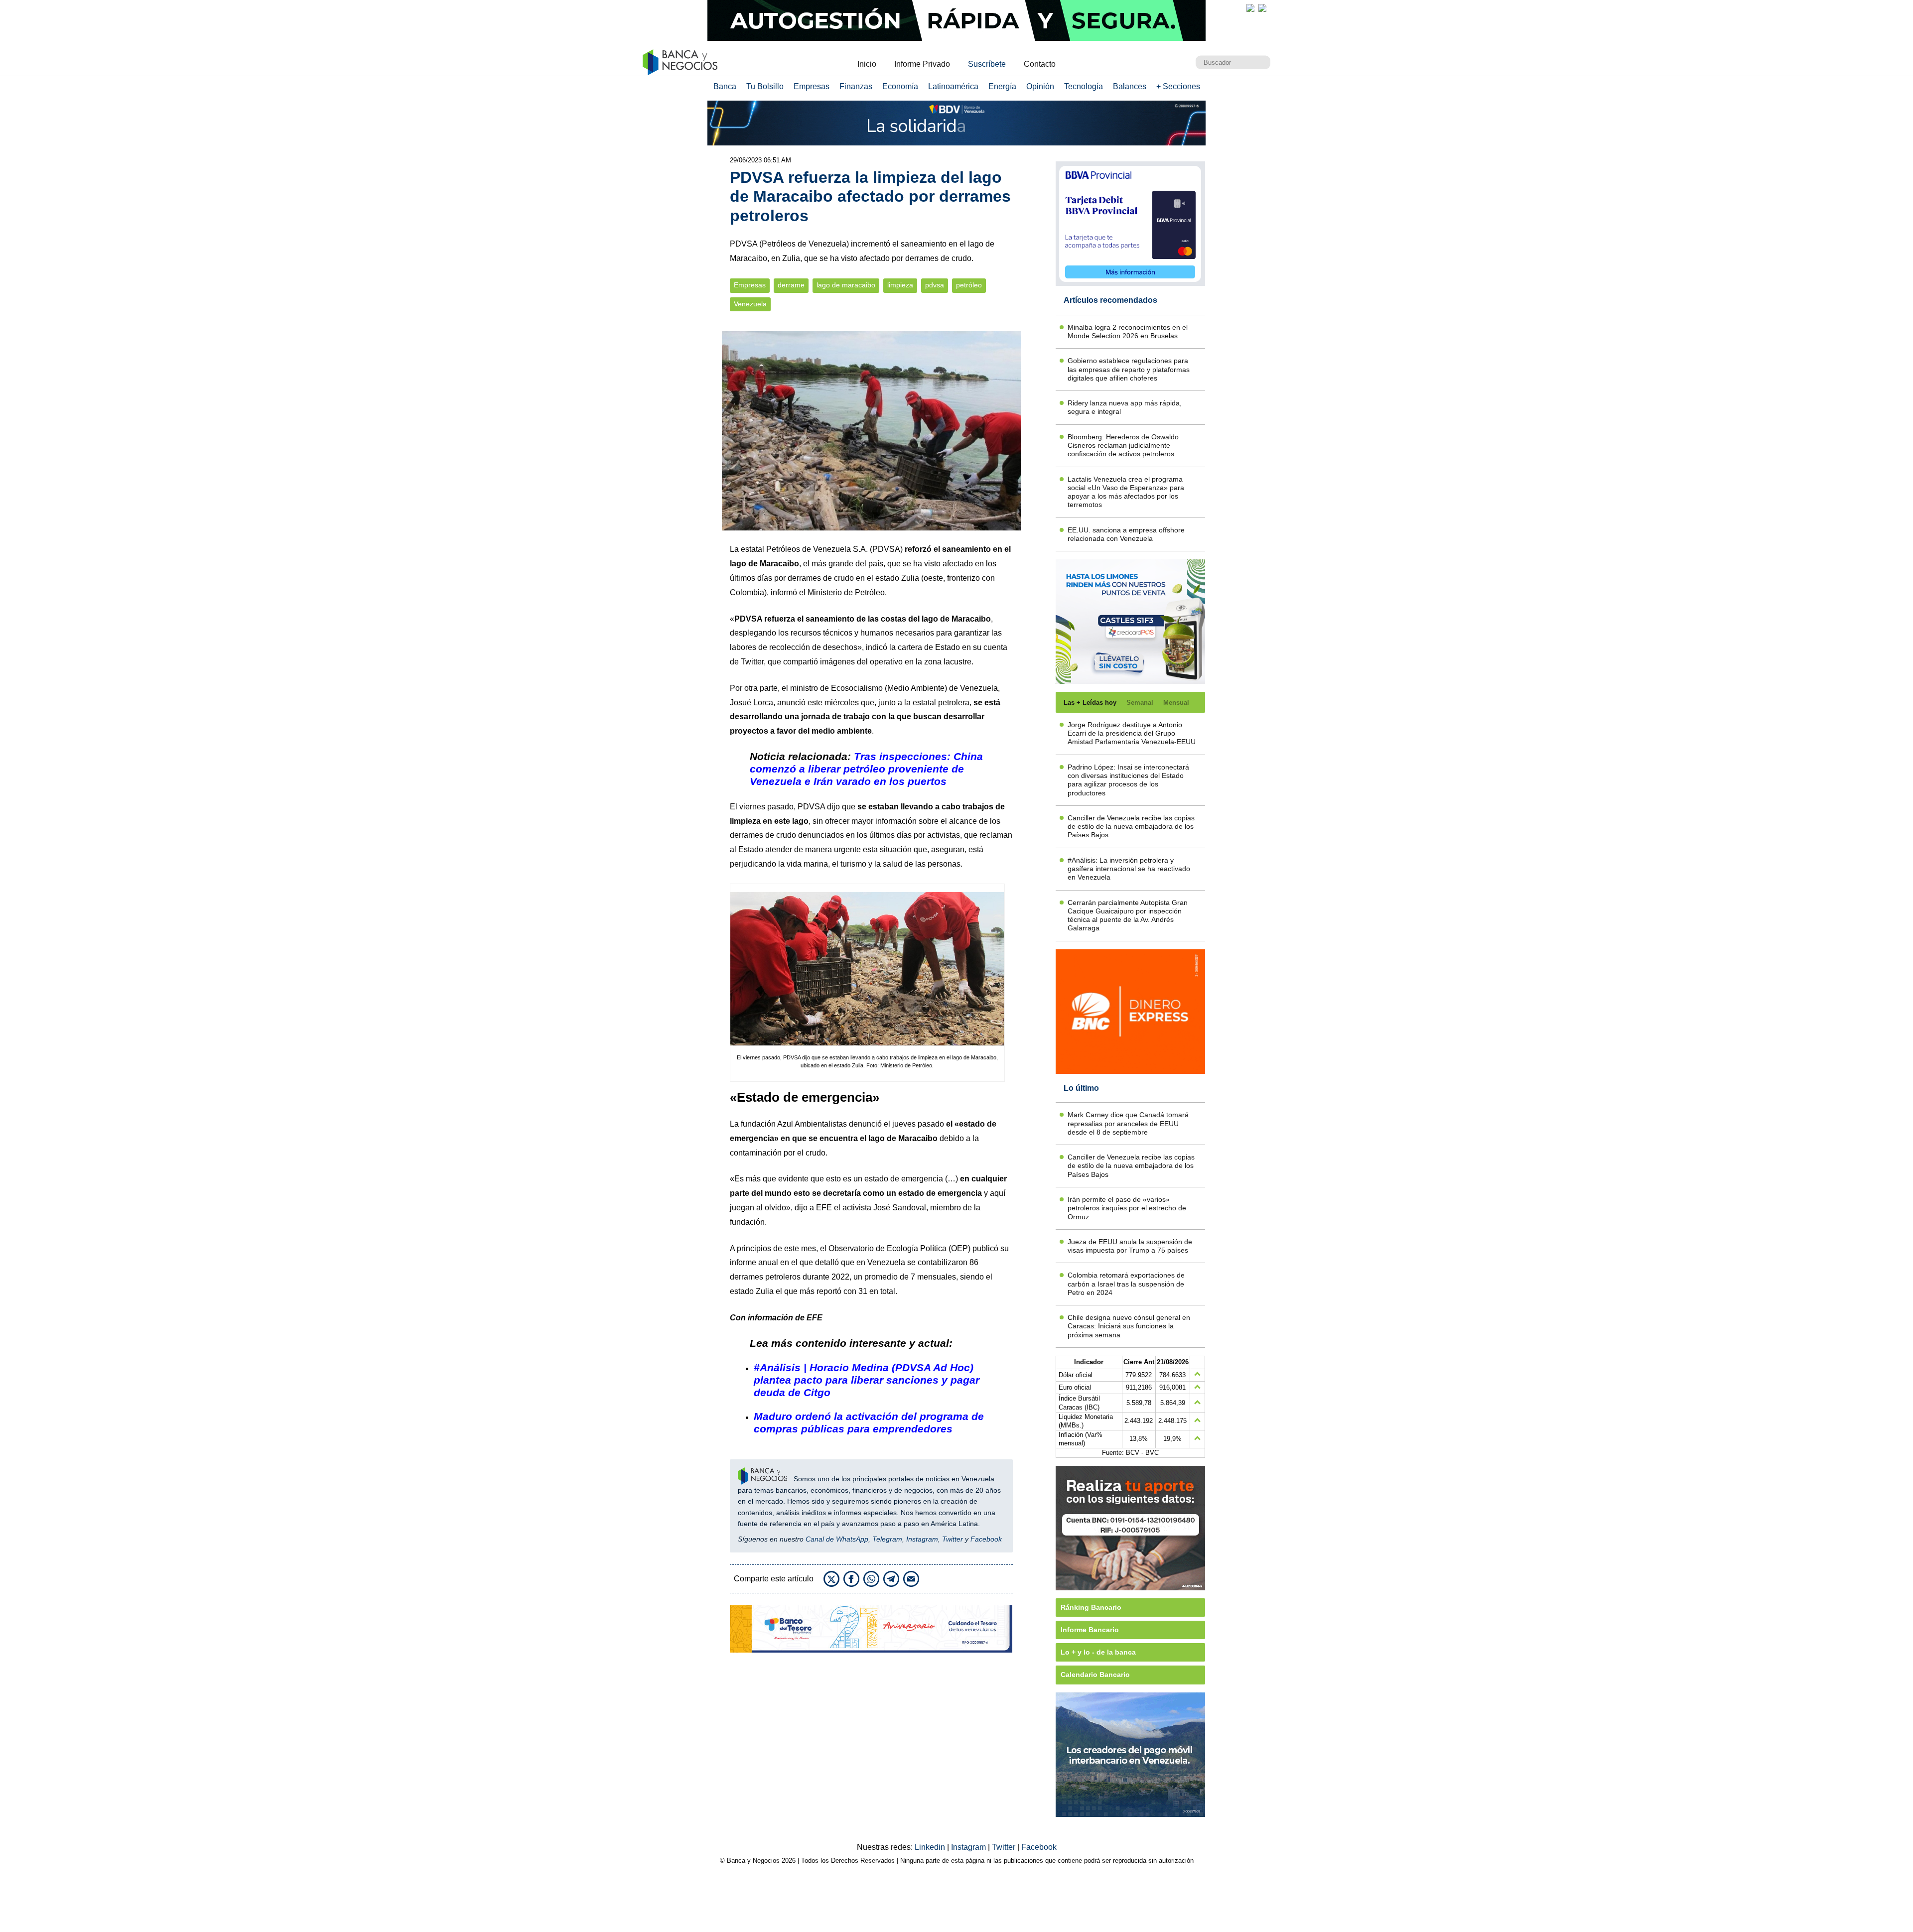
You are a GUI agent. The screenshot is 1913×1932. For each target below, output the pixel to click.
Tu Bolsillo (765, 86)
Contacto (1040, 64)
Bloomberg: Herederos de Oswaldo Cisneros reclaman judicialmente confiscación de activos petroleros (1123, 446)
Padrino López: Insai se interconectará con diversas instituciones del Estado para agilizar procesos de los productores (1128, 780)
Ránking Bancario (1091, 1607)
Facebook (986, 1539)
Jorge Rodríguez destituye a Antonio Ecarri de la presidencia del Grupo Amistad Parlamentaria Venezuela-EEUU (1132, 733)
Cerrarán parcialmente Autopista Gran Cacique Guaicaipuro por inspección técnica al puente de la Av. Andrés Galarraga (1128, 915)
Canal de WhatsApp (837, 1539)
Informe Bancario (1090, 1630)
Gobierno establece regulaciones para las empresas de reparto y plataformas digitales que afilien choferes (1129, 369)
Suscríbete (987, 64)
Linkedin (931, 1847)
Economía (900, 86)
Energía (1002, 86)
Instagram (922, 1539)
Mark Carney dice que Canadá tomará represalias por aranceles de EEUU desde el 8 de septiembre (1128, 1123)
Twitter (752, 662)
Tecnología (1084, 86)
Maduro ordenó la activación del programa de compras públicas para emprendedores (869, 1422)
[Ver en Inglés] (1250, 8)
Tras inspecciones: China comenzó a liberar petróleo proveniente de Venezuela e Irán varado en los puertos (866, 769)
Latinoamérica (953, 86)
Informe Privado (922, 64)
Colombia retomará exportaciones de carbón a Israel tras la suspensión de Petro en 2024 (1126, 1284)
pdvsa (935, 285)
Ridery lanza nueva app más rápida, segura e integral (1125, 407)
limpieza (900, 285)
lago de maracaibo (846, 285)
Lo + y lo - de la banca (1098, 1652)
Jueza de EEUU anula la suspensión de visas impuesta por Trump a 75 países (1130, 1246)
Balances (1130, 86)
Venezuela (750, 304)
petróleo (969, 285)
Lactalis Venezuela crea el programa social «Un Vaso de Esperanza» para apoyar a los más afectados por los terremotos (1126, 492)
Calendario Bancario (1095, 1674)
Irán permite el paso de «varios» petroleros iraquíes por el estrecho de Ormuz (1127, 1208)
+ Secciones (1178, 86)
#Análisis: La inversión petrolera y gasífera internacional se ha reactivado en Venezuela (1129, 869)
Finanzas (856, 86)
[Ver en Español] (1262, 8)
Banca (725, 86)
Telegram (887, 1539)
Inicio (867, 64)
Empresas (812, 86)
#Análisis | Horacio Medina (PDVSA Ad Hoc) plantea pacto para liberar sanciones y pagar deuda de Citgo (867, 1380)
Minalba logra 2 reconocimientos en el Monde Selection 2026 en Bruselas (1128, 331)
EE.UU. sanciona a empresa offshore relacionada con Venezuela (1126, 534)
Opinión (1040, 86)
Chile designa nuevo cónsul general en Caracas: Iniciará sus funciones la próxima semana (1129, 1326)
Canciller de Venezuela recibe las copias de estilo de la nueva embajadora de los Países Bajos (1131, 827)
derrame (791, 285)
